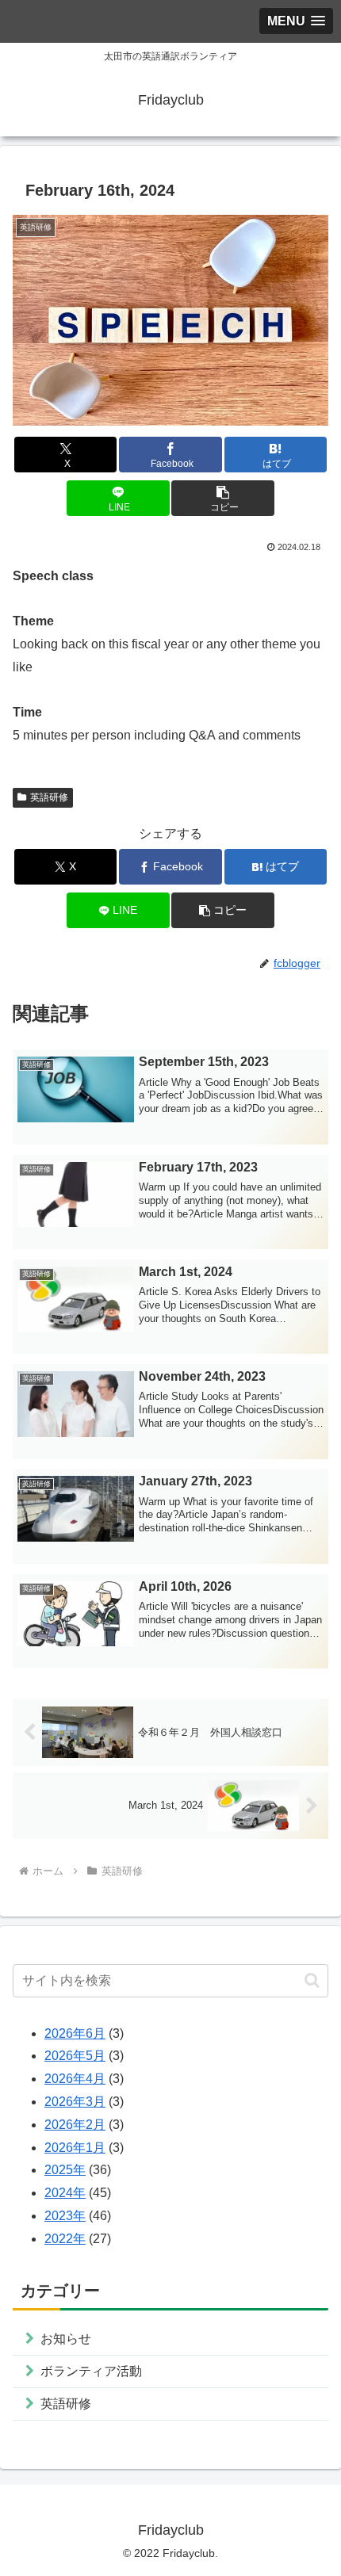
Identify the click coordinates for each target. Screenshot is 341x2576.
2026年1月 (75, 2148)
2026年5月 (75, 2056)
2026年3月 (75, 2102)
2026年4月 (75, 2079)
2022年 (65, 2239)
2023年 (65, 2216)
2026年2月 (75, 2125)
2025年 (65, 2170)
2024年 (65, 2193)
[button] (222, 498)
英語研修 (49, 797)
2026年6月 (75, 2033)
